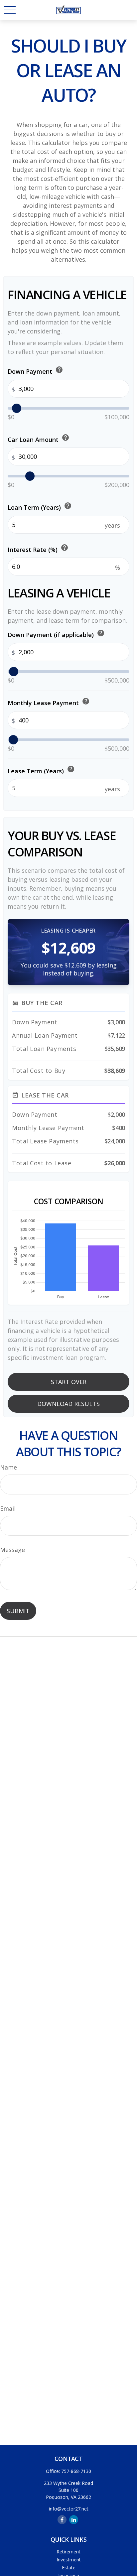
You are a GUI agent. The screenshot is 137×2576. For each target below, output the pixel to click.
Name (8, 1467)
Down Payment (35, 371)
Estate (69, 2568)
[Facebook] (62, 2520)
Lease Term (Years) (41, 770)
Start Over (69, 1382)
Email (8, 1508)
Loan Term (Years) (40, 507)
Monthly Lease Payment (49, 702)
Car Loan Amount (39, 438)
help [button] (59, 370)
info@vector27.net (69, 2509)
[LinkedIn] (74, 2520)
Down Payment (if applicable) (56, 634)
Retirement (68, 2552)
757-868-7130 (76, 2471)
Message (12, 1550)
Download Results (68, 1404)
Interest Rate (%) (38, 548)
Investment (69, 2560)
